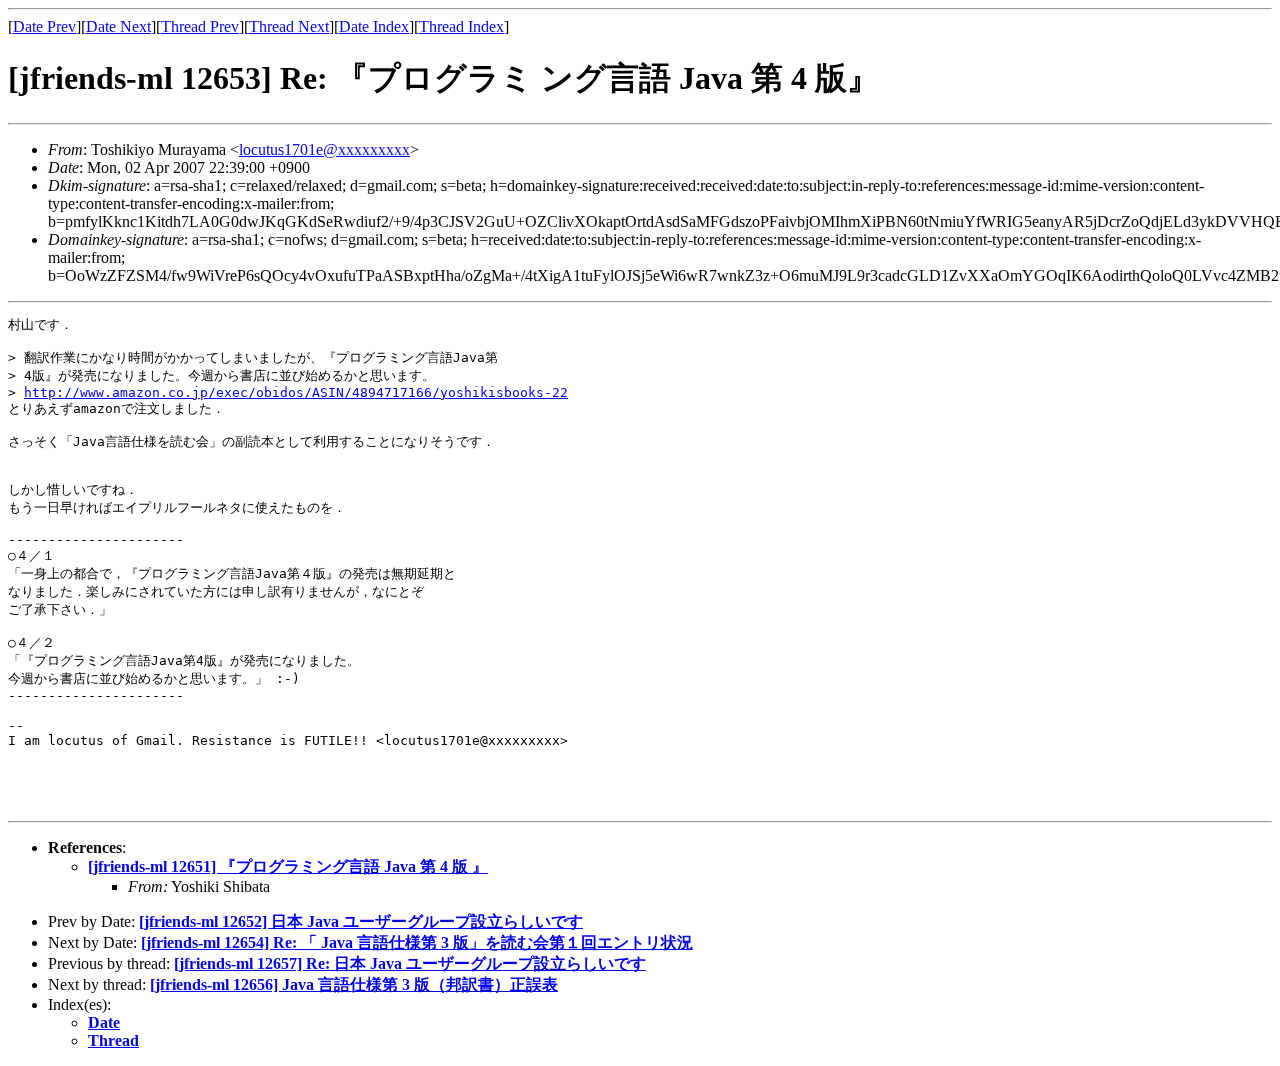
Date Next (118, 26)
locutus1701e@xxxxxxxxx (324, 149)
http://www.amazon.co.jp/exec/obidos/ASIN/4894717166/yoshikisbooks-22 (296, 392)
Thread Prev (200, 26)
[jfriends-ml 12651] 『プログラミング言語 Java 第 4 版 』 (288, 866)
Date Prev (44, 26)
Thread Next (289, 26)
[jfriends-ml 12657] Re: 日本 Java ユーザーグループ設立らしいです (410, 963)
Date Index (374, 26)
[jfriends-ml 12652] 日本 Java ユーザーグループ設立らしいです (361, 921)
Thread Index (461, 26)
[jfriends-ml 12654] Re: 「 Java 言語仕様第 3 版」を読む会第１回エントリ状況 (417, 942)
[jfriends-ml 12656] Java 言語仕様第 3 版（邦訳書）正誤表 (354, 984)
